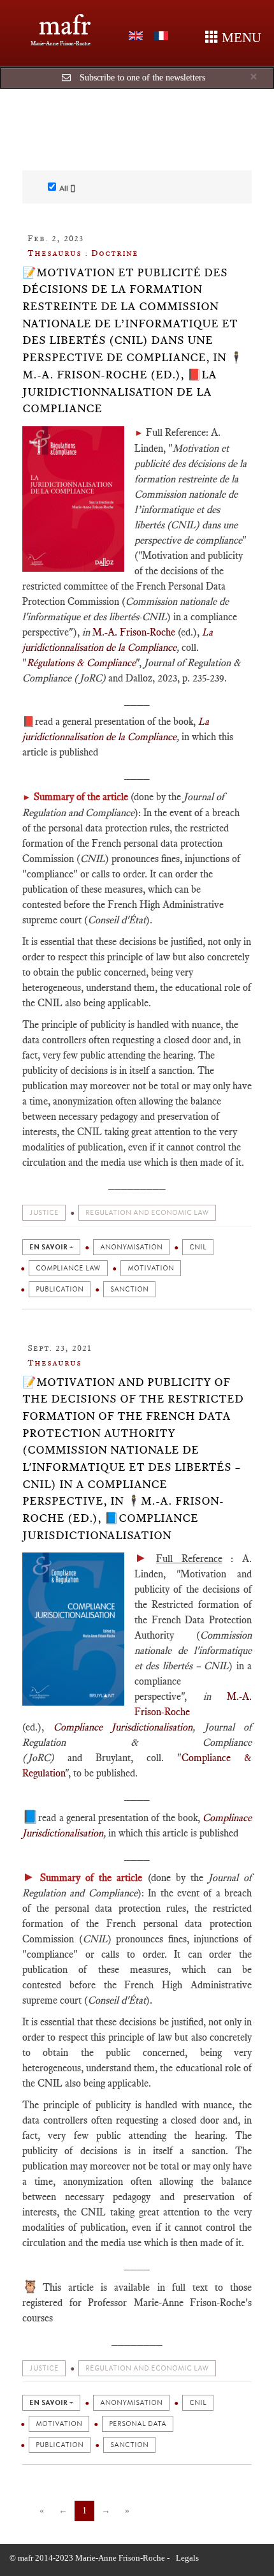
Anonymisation (131, 1247)
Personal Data (138, 2424)
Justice (44, 1213)
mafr (65, 25)
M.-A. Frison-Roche (134, 632)
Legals (187, 2558)
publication (60, 1289)
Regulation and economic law (147, 1213)
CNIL (198, 1247)
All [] (67, 188)
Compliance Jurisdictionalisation (123, 1727)
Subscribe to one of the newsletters (142, 78)
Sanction (129, 1289)
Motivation (151, 1268)
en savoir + (51, 1247)
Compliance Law (68, 1268)
